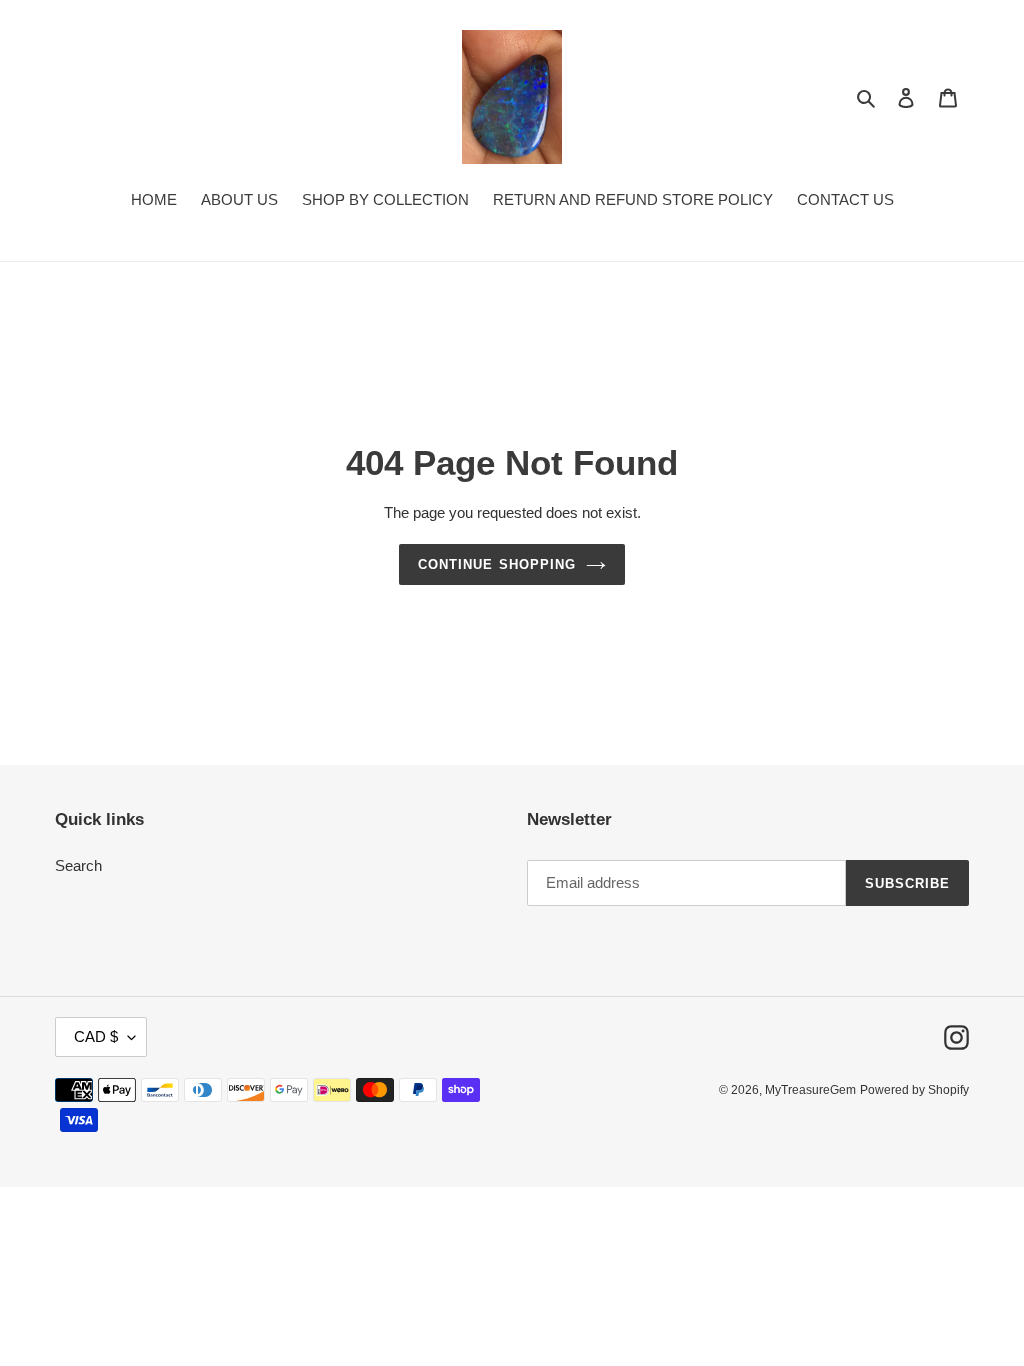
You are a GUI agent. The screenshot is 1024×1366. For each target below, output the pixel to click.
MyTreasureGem (810, 1090)
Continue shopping (497, 564)
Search (78, 865)
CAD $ (96, 1036)
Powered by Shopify (914, 1090)
